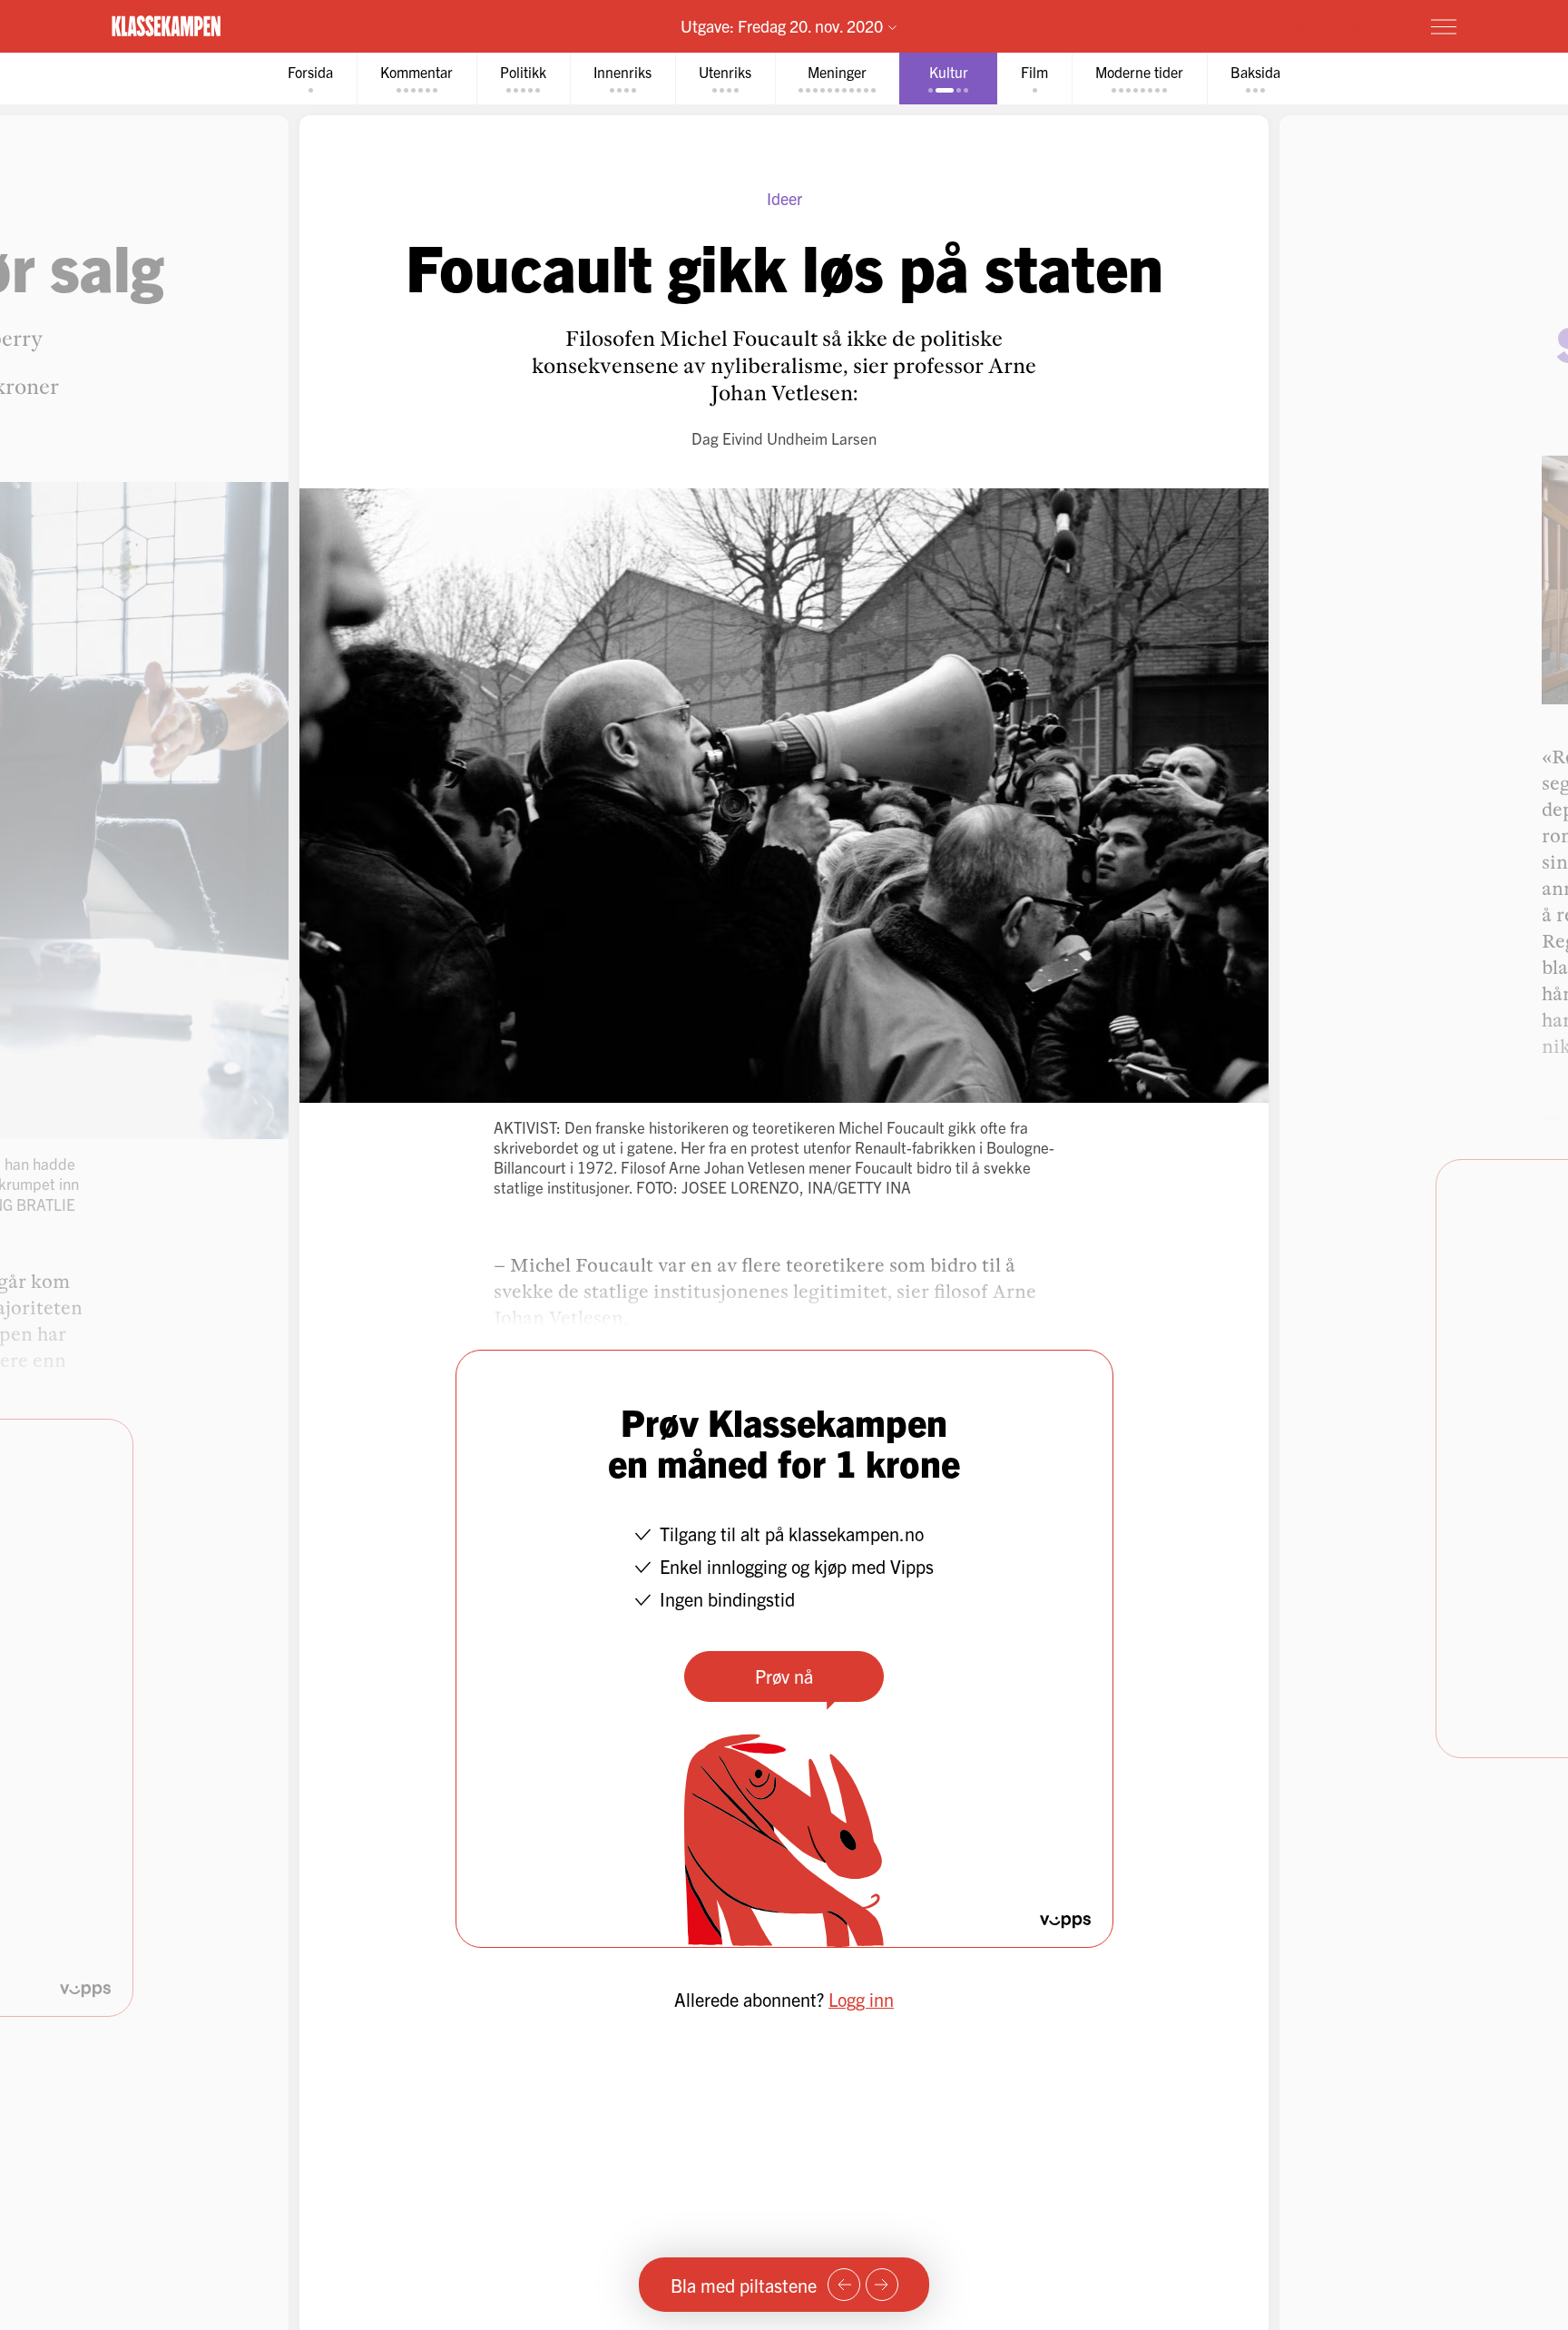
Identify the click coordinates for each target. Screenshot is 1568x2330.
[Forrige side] (844, 2285)
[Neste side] (882, 2285)
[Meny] (1444, 26)
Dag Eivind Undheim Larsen (784, 438)
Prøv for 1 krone (1336, 25)
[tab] (310, 79)
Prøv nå (784, 1676)
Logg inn (861, 1999)
